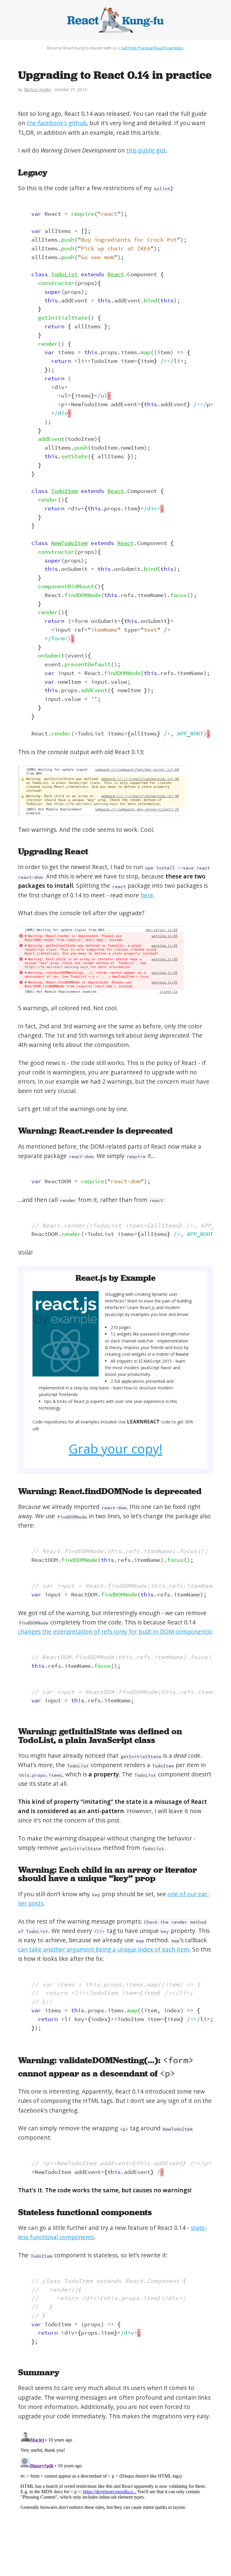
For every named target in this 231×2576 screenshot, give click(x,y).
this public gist (146, 150)
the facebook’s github (57, 123)
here (147, 895)
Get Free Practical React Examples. (152, 48)
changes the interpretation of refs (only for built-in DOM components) (115, 1632)
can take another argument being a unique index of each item (104, 1949)
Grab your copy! (115, 1449)
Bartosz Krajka (37, 90)
